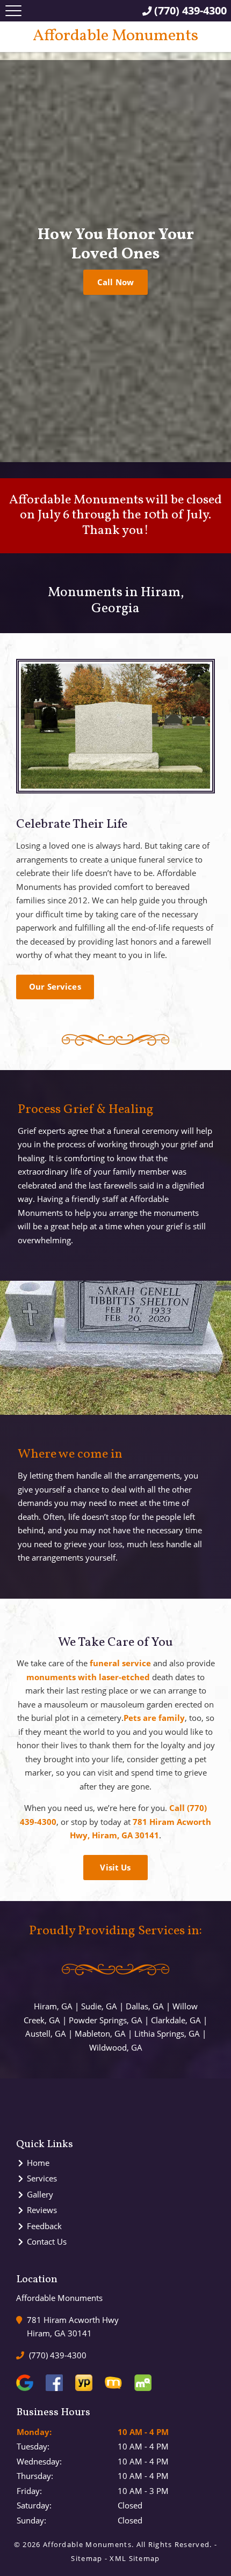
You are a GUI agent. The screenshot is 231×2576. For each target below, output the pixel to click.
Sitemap (86, 2558)
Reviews (42, 2210)
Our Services (55, 986)
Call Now (115, 282)
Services (42, 2178)
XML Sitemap (135, 2558)
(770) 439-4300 (57, 2355)
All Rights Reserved (173, 2544)
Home (38, 2163)
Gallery (40, 2194)
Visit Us (115, 1867)
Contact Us (47, 2241)
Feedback (44, 2226)
